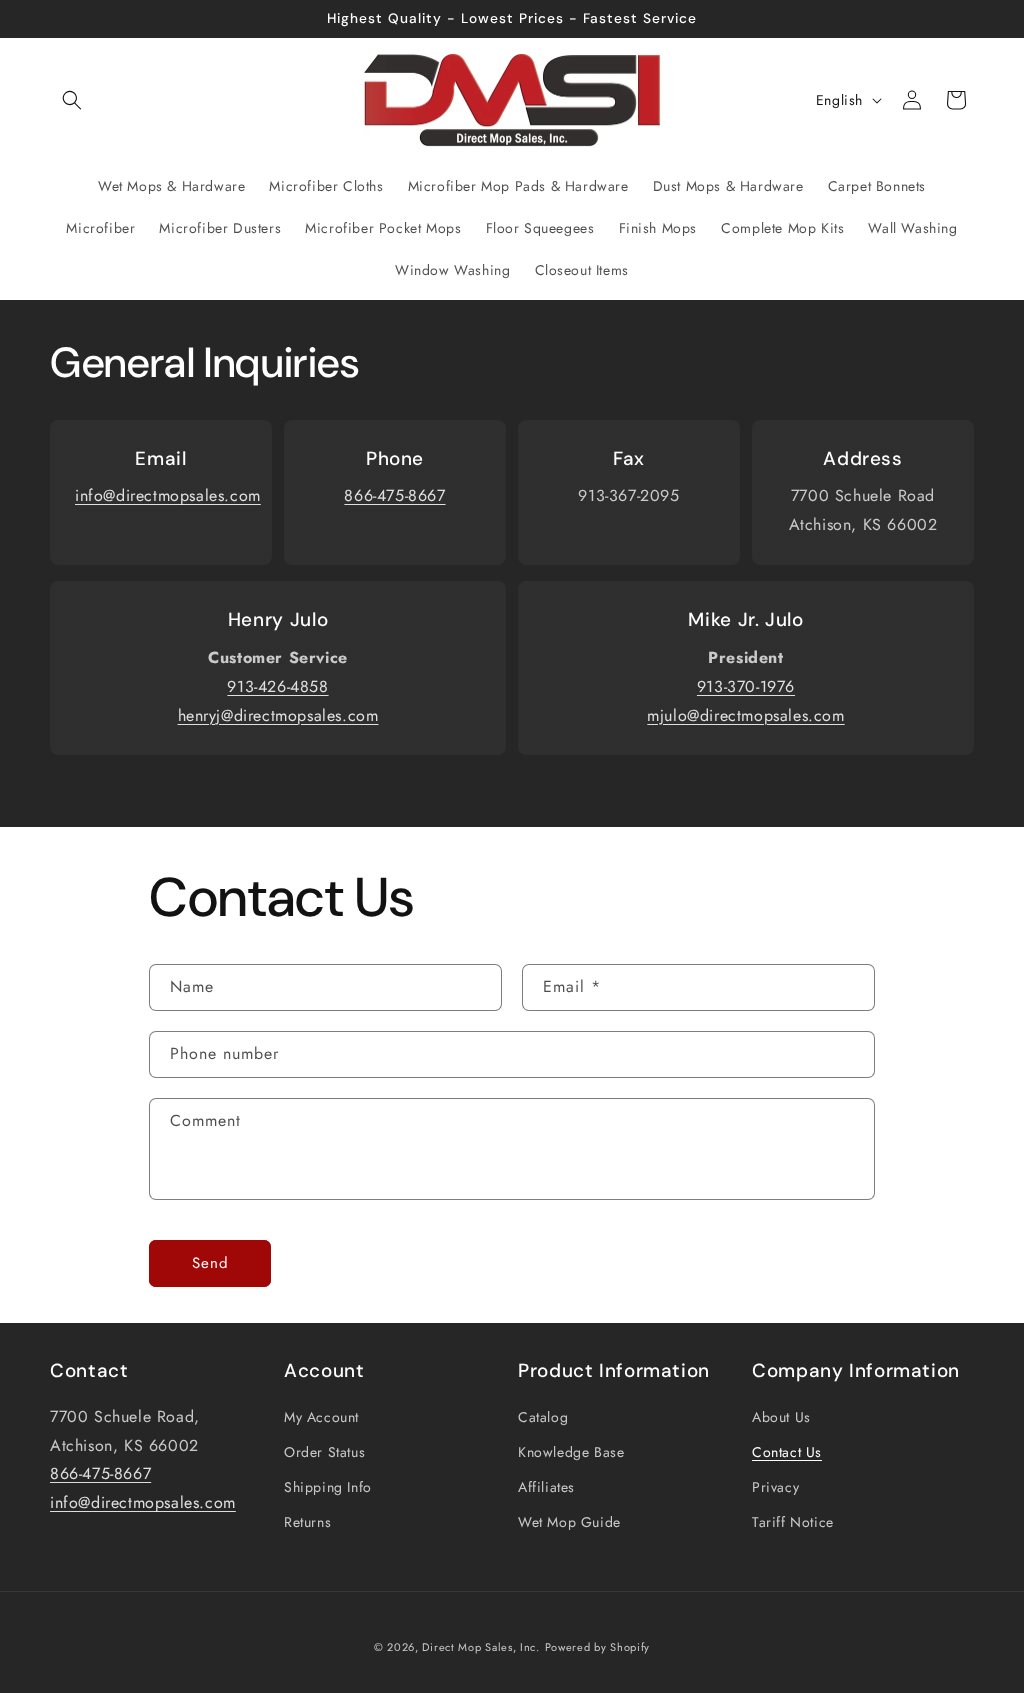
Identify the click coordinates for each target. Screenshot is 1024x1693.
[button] (72, 100)
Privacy (775, 1487)
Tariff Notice (793, 1522)
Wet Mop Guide (569, 1522)
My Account (321, 1417)
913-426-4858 (277, 686)
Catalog (543, 1417)
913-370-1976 (746, 686)
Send (210, 1263)
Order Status (324, 1452)
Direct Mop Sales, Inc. (480, 1647)
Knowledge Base (571, 1452)
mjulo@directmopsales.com (745, 715)
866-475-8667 (394, 495)
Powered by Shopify (598, 1647)
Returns (307, 1522)
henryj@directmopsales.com (278, 715)
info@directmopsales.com (168, 495)
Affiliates (546, 1487)
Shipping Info (328, 1487)
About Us (781, 1417)
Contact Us (787, 1452)
